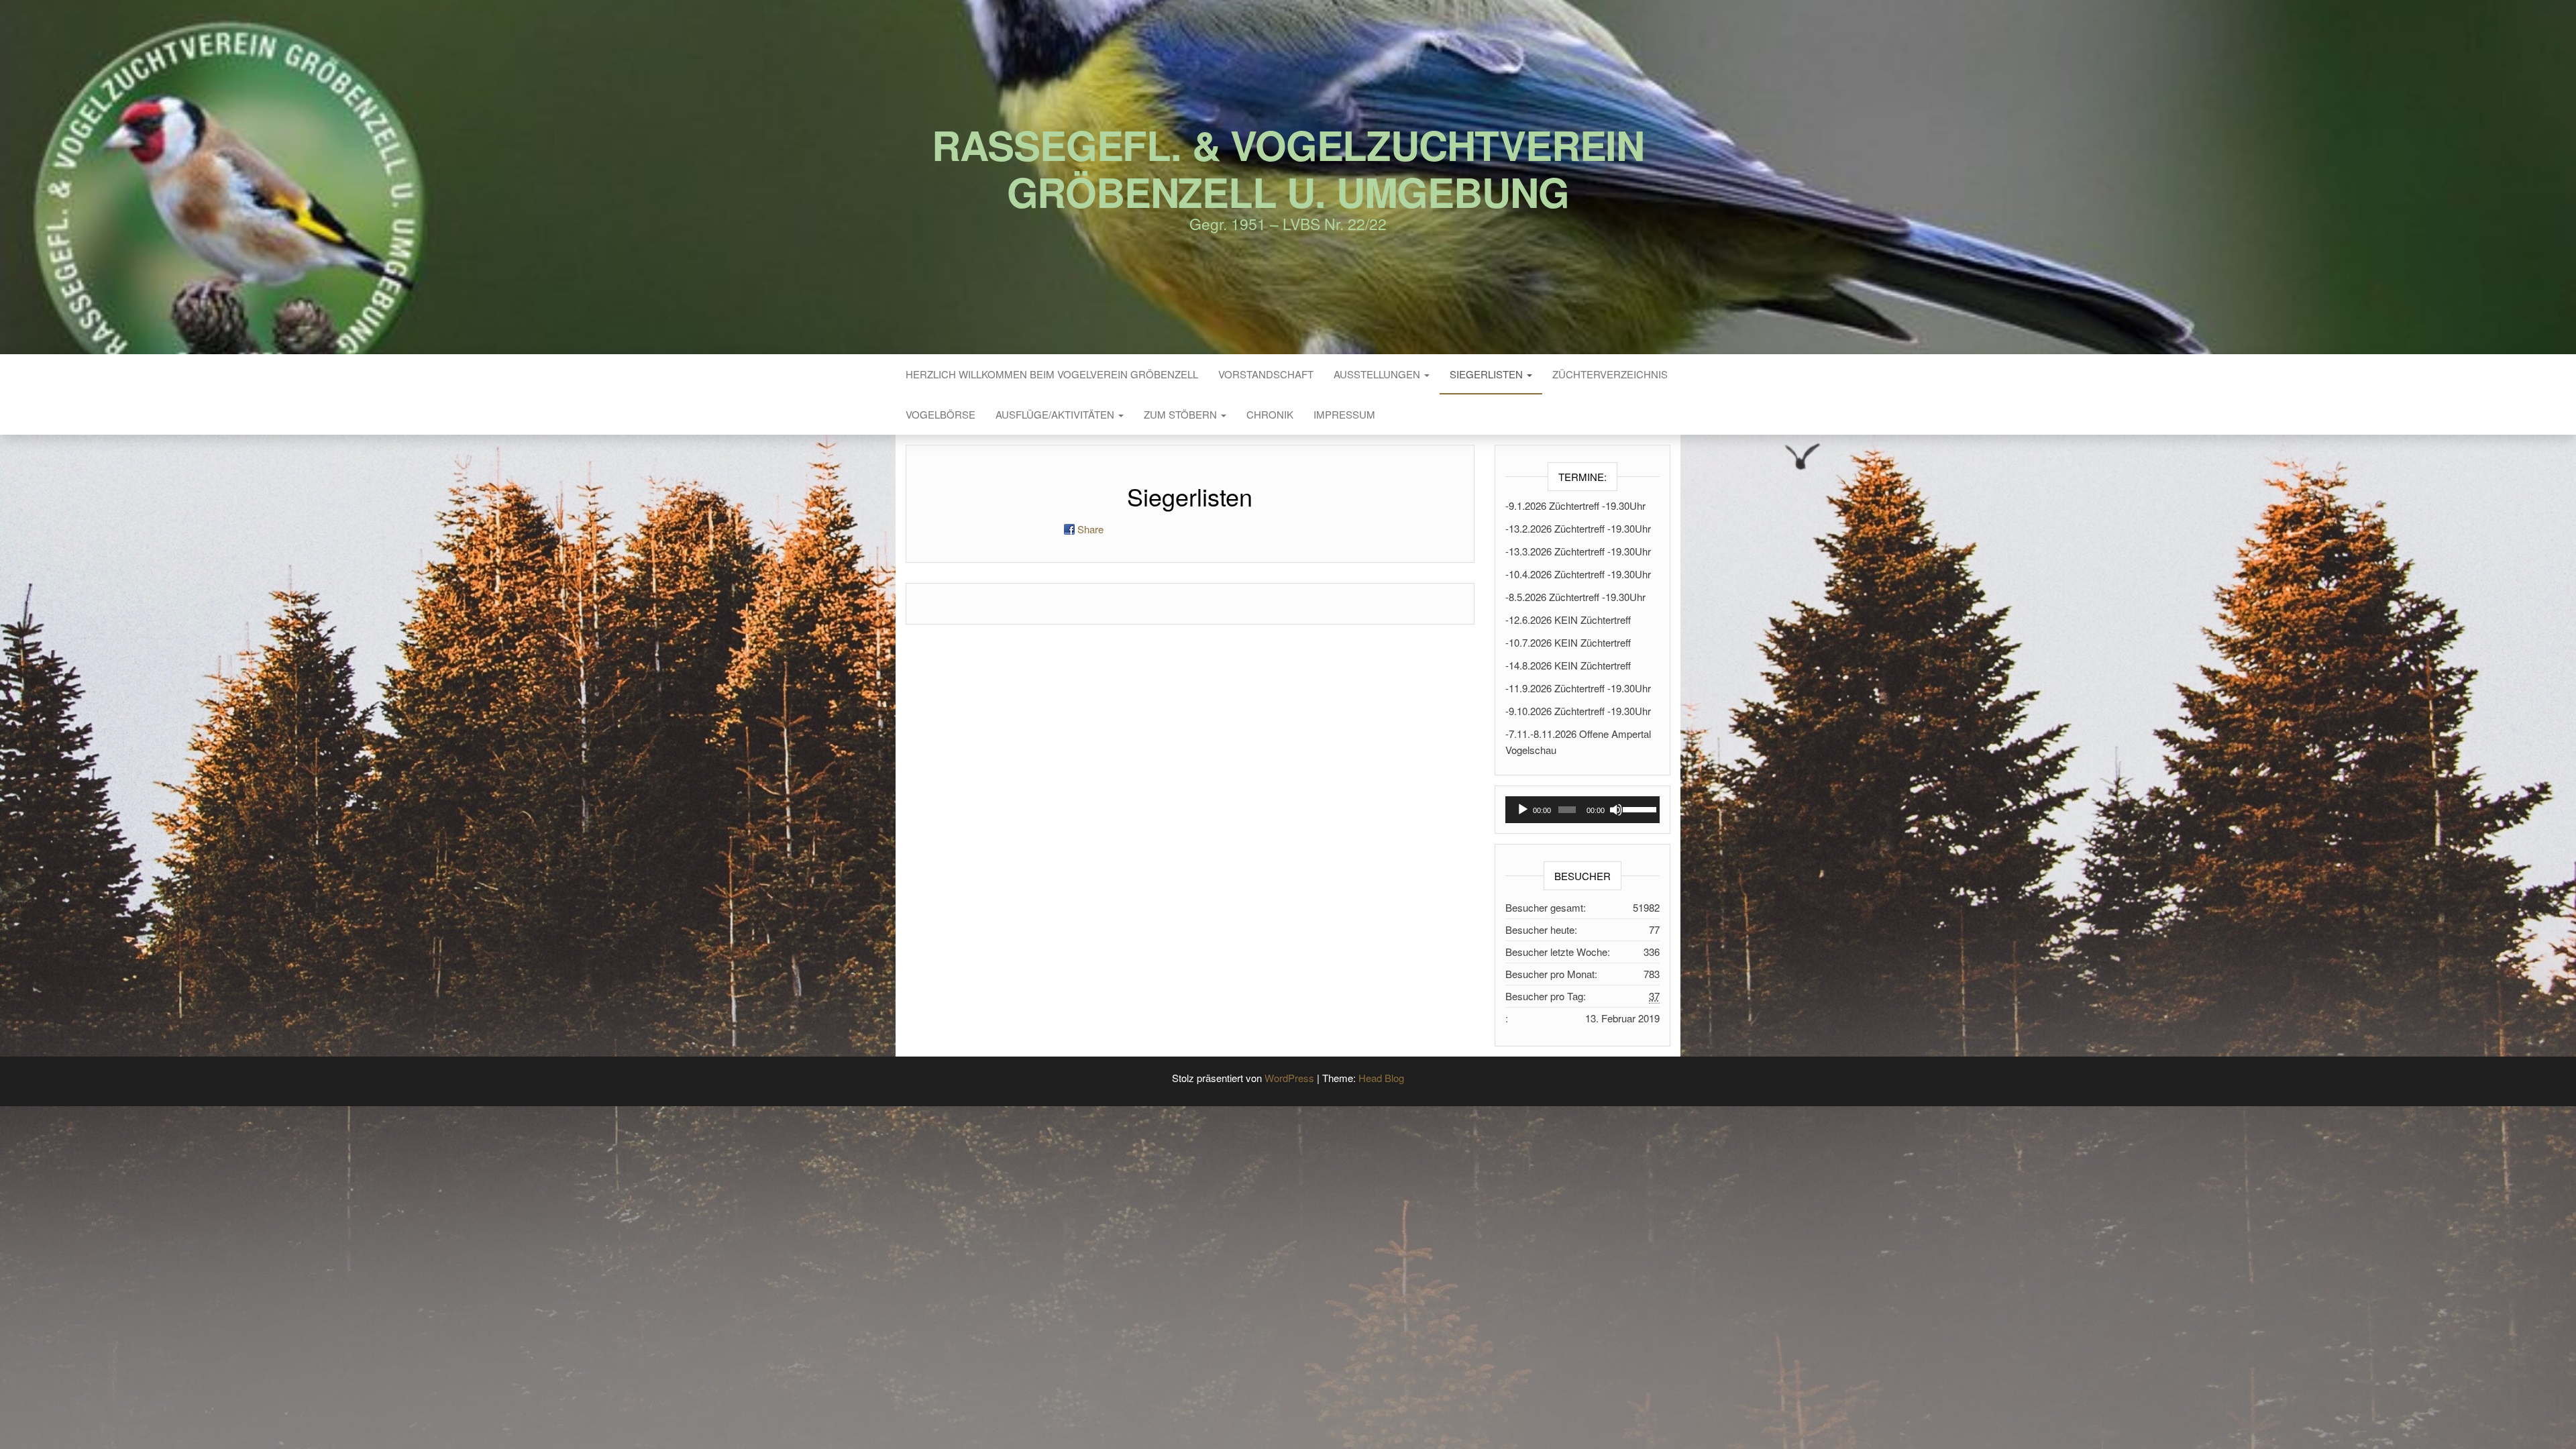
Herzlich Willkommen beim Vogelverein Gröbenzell (1052, 374)
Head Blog (1381, 1078)
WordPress (1289, 1078)
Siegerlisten (1488, 374)
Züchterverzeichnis (1610, 374)
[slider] (1638, 808)
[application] (1583, 810)
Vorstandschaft (1266, 374)
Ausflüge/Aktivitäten (1056, 414)
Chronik (1270, 414)
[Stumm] (1616, 810)
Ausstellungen (1378, 374)
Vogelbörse (941, 414)
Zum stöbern (1182, 414)
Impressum (1344, 414)
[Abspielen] (1523, 810)
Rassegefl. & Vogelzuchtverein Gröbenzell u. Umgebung (1288, 168)
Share (1090, 529)
